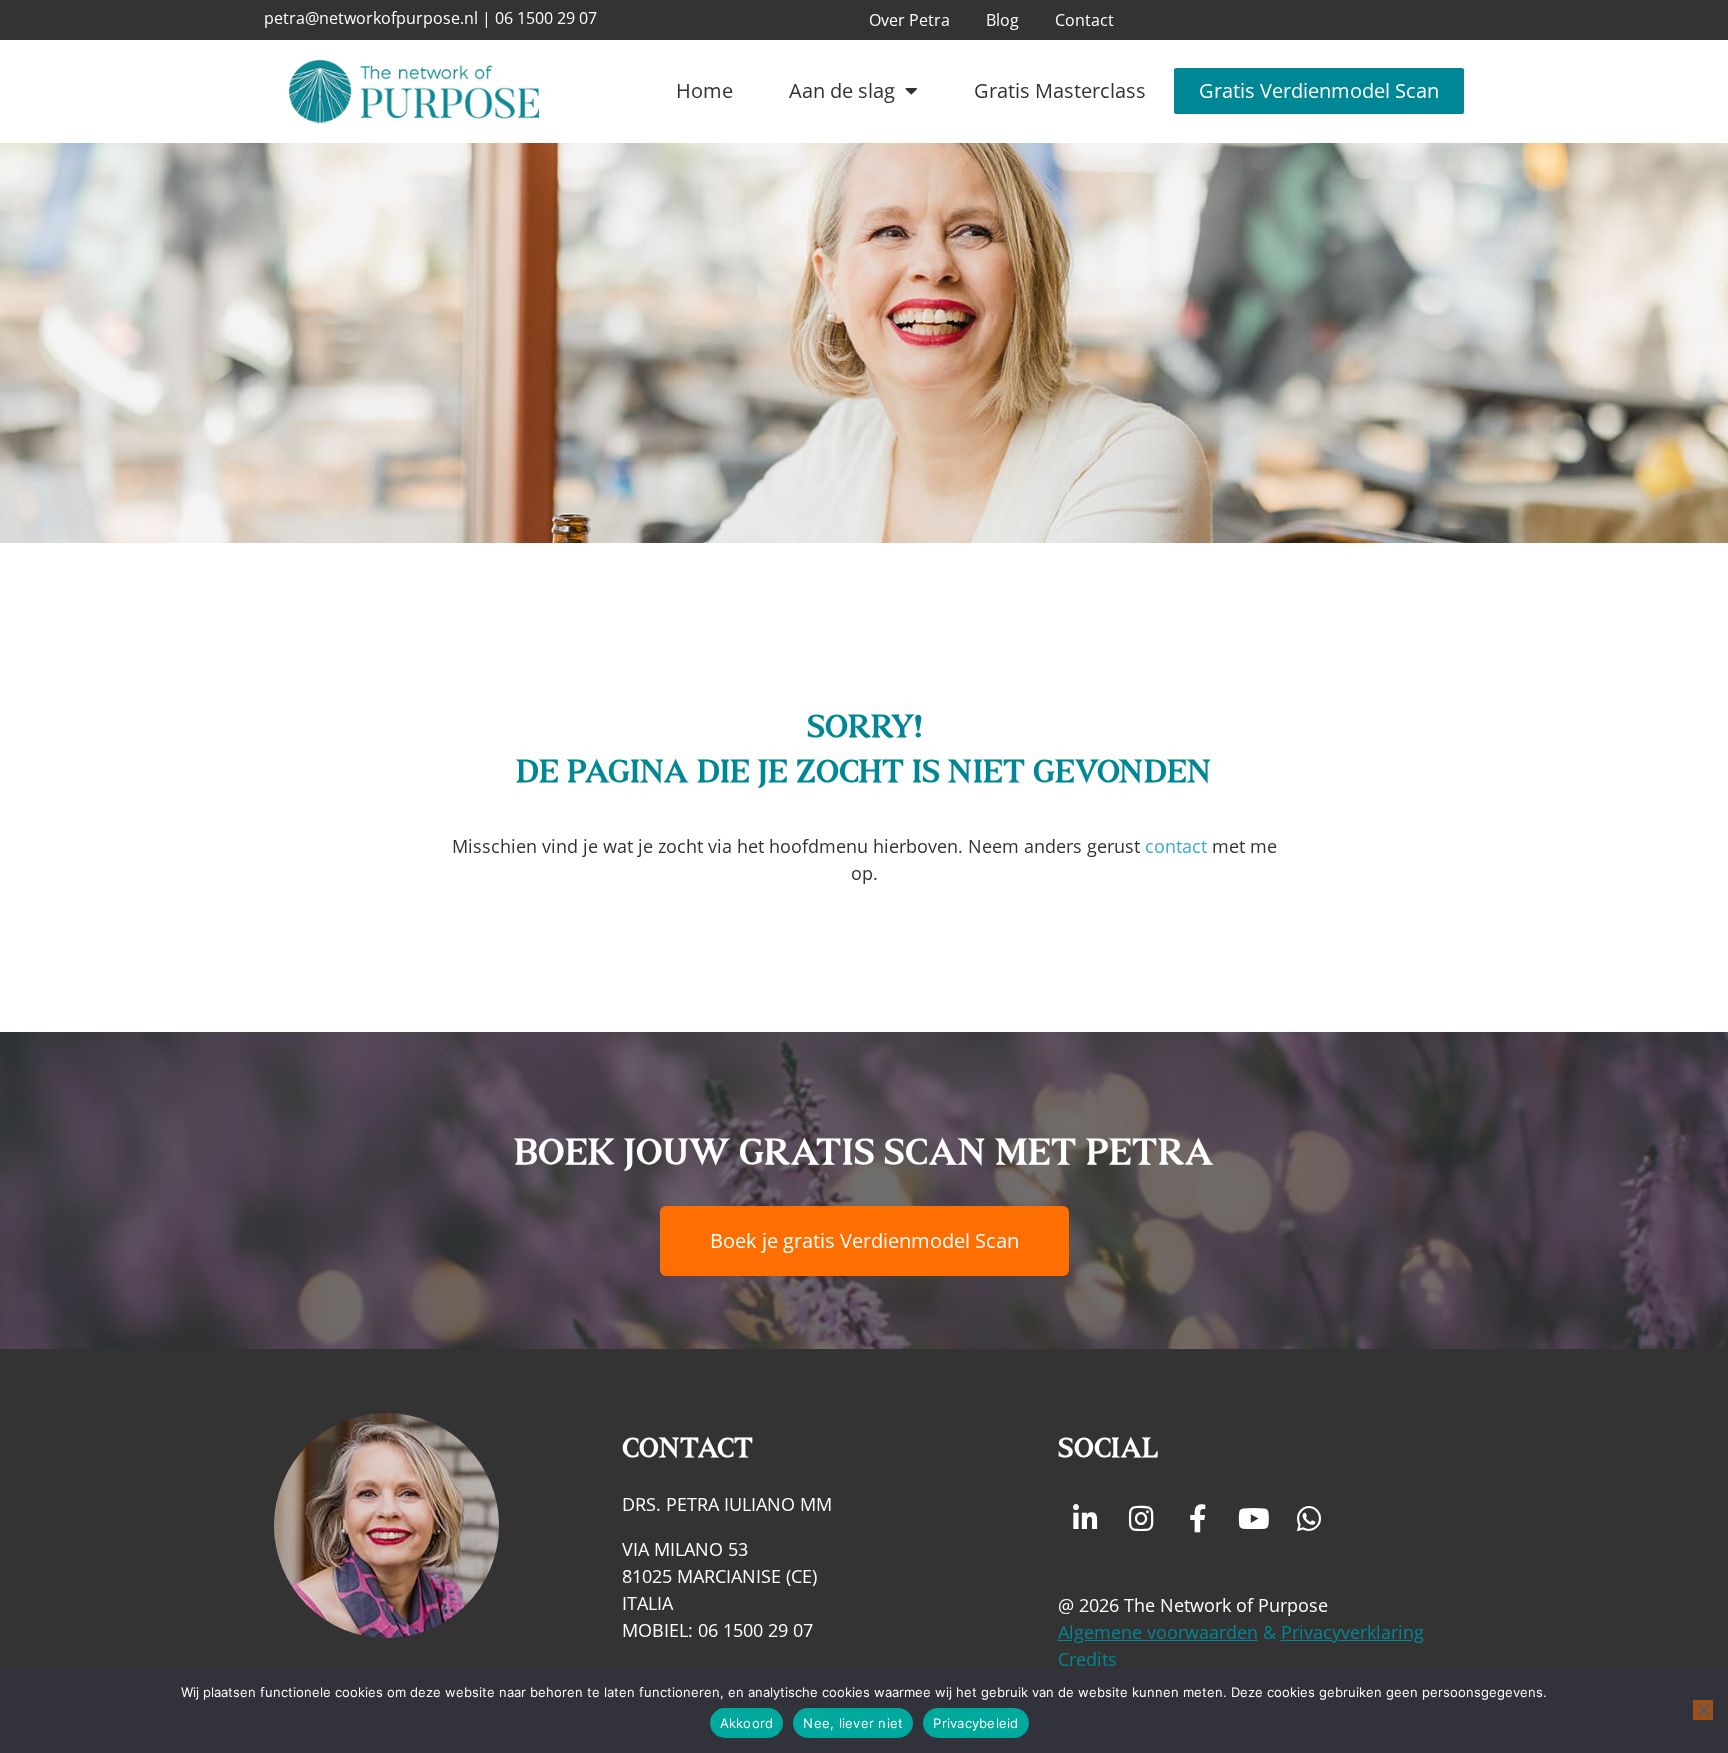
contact (1176, 846)
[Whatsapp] (1310, 1519)
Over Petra (909, 20)
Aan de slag (842, 90)
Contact (1084, 20)
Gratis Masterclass (1060, 90)
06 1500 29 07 (546, 18)
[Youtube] (1254, 1519)
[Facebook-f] (1198, 1519)
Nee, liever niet (853, 1723)
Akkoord (747, 1723)
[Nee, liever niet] (1703, 1710)
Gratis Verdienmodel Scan (1319, 90)
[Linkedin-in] (1086, 1519)
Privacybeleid (975, 1723)
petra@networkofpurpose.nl (371, 18)
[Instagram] (1142, 1519)
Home (704, 90)
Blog (1002, 20)
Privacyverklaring (1352, 1632)
